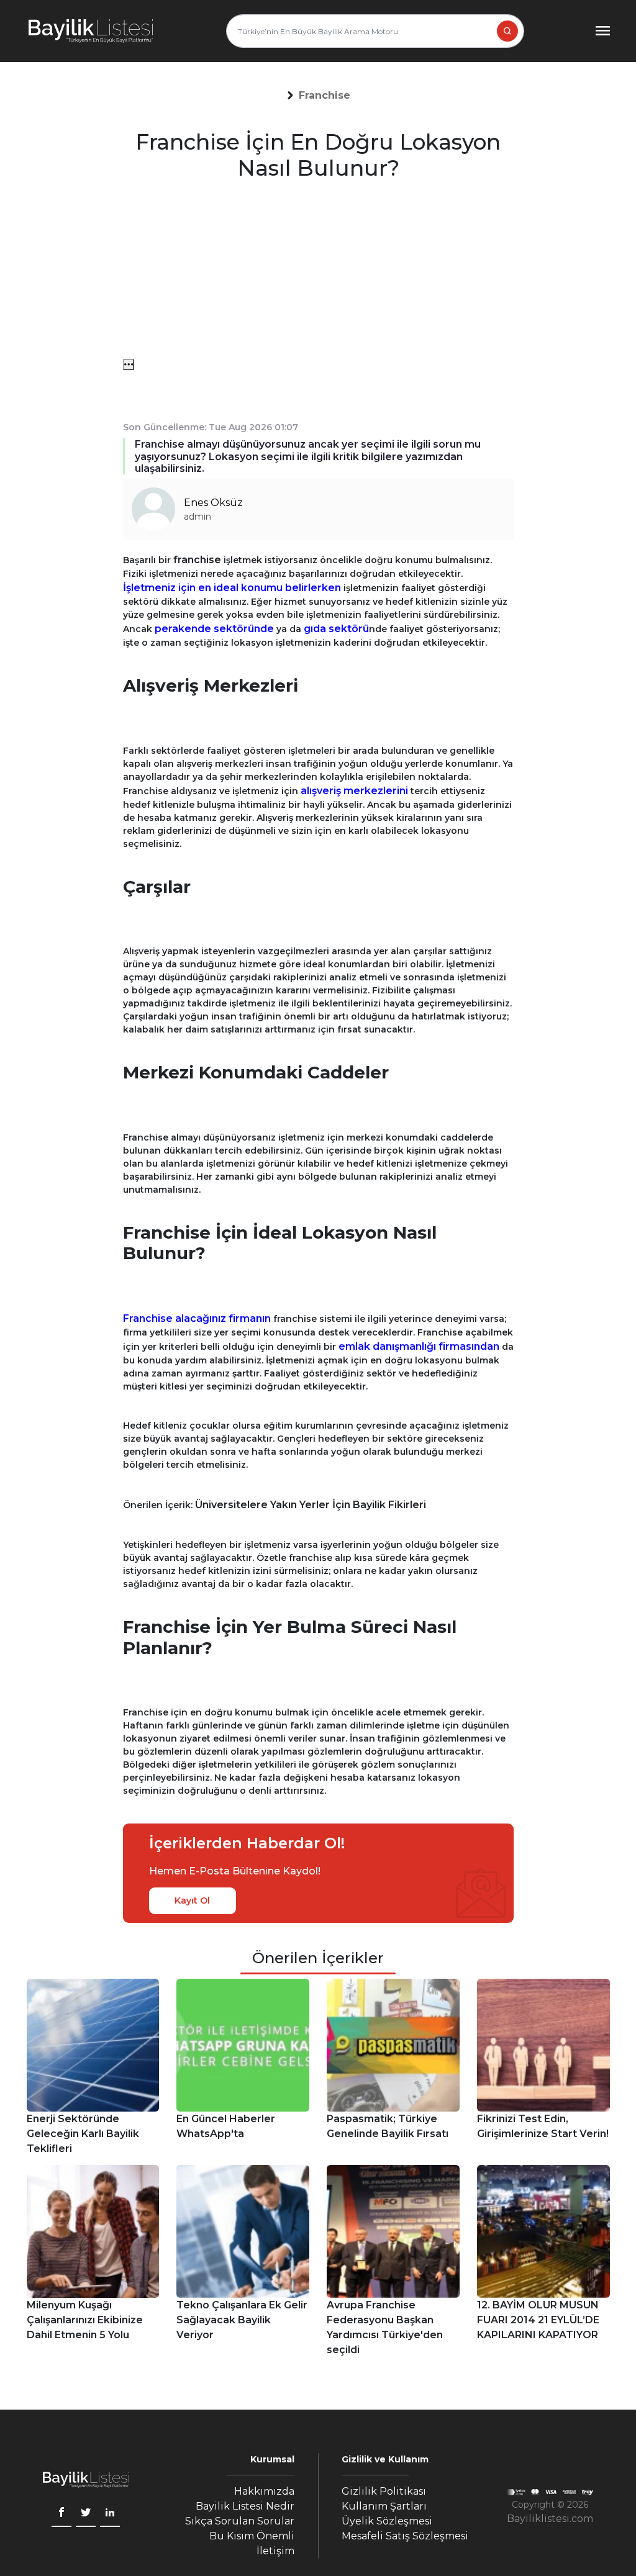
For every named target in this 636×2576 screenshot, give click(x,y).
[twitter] (86, 2514)
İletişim (275, 2551)
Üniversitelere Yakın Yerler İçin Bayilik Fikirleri (311, 1505)
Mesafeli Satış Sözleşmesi (405, 2536)
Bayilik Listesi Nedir (245, 2506)
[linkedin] (110, 2514)
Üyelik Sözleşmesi (387, 2521)
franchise (198, 560)
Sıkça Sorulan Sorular (240, 2521)
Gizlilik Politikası (384, 2491)
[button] (325, 96)
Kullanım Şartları (384, 2506)
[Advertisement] (318, 272)
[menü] (129, 364)
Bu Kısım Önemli (252, 2536)
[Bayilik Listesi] (91, 31)
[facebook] (61, 2514)
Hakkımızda (264, 2491)
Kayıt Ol (192, 1900)
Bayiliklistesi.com (550, 2519)
